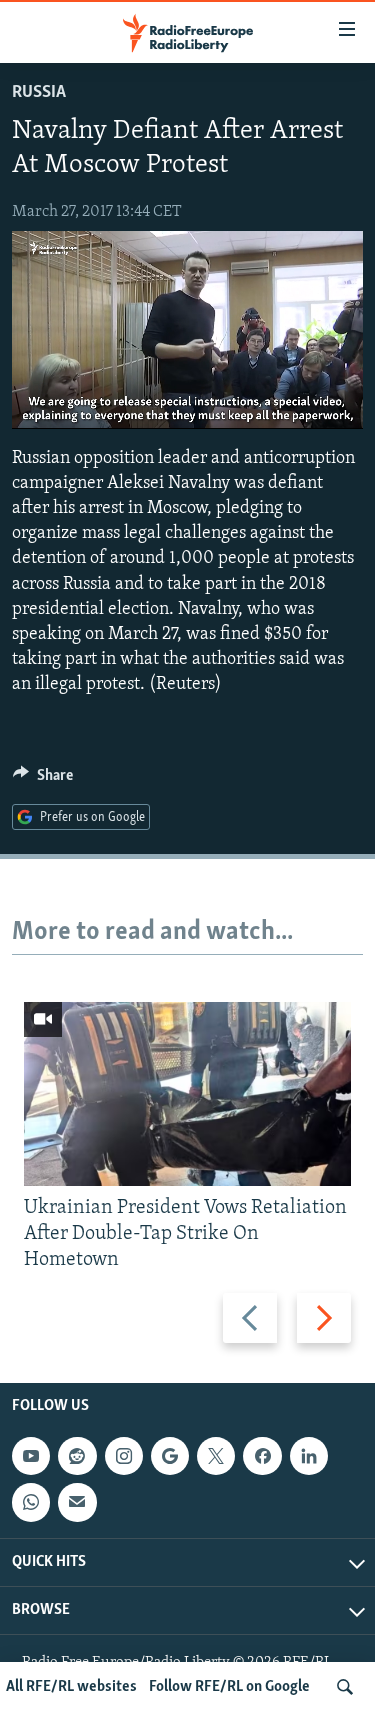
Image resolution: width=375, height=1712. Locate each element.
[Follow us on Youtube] (31, 1456)
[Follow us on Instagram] (124, 1456)
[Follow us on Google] (170, 1456)
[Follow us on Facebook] (262, 1456)
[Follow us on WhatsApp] (31, 1503)
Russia (39, 93)
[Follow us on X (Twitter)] (216, 1456)
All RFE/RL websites (71, 1687)
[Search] (345, 1687)
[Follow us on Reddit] (77, 1456)
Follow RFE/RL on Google (229, 1687)
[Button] (43, 780)
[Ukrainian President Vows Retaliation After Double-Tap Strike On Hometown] (187, 1094)
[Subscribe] (77, 1503)
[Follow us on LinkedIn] (309, 1456)
